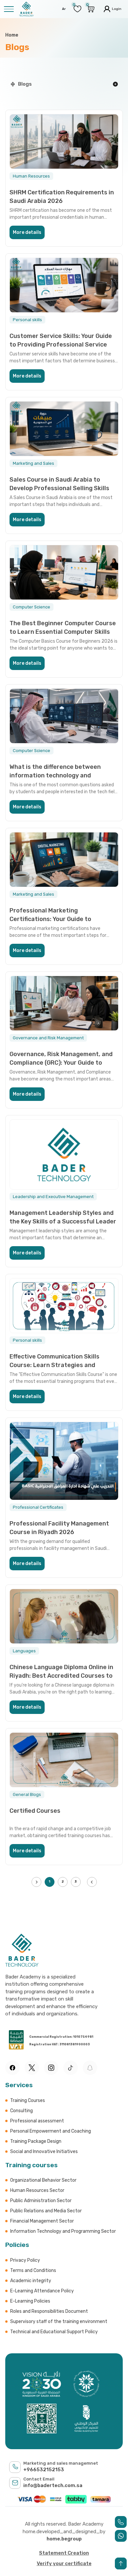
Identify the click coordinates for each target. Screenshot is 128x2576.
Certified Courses (35, 1811)
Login (116, 9)
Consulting (21, 2111)
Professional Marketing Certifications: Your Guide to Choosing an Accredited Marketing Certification (59, 915)
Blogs (25, 84)
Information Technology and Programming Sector (63, 2231)
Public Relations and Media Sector (46, 2211)
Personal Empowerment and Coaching (51, 2131)
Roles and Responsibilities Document (49, 2311)
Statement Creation (64, 2553)
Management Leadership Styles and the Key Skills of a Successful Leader (63, 1217)
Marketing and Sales (33, 463)
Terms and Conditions (33, 2270)
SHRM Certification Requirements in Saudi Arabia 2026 (62, 196)
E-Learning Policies (30, 2301)
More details (27, 232)
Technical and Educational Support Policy (54, 2332)
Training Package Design (36, 2141)
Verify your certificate (64, 2563)
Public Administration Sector (41, 2201)
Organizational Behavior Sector (43, 2180)
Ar (64, 9)
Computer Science (32, 607)
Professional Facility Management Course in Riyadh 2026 (59, 1528)
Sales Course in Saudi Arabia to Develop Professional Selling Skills (59, 484)
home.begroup (64, 2539)
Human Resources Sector (37, 2190)
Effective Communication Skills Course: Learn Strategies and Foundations (54, 1361)
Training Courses (28, 2100)
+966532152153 (44, 2470)
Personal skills (27, 320)
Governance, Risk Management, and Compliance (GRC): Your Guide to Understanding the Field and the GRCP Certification (61, 1058)
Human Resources (31, 176)
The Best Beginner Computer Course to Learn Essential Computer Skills (63, 627)
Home (12, 35)
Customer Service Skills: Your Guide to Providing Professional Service (61, 340)
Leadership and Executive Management (53, 1197)
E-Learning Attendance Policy (42, 2291)
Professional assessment (37, 2121)
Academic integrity (31, 2281)
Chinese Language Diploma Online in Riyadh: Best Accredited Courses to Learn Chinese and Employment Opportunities (61, 1671)
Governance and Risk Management (48, 1038)
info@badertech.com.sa (53, 2485)
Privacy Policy (25, 2260)
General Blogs (27, 1794)
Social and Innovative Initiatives (44, 2152)
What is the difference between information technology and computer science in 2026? (55, 771)
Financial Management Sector (42, 2221)
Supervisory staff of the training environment (59, 2322)
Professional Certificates (38, 1507)
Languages (24, 1651)
